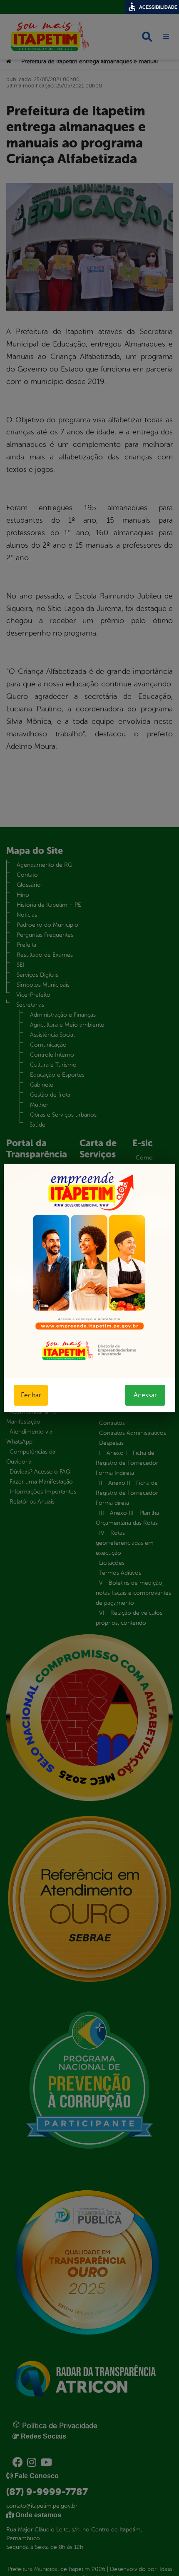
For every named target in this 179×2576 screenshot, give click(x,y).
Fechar (31, 1395)
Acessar (145, 1395)
